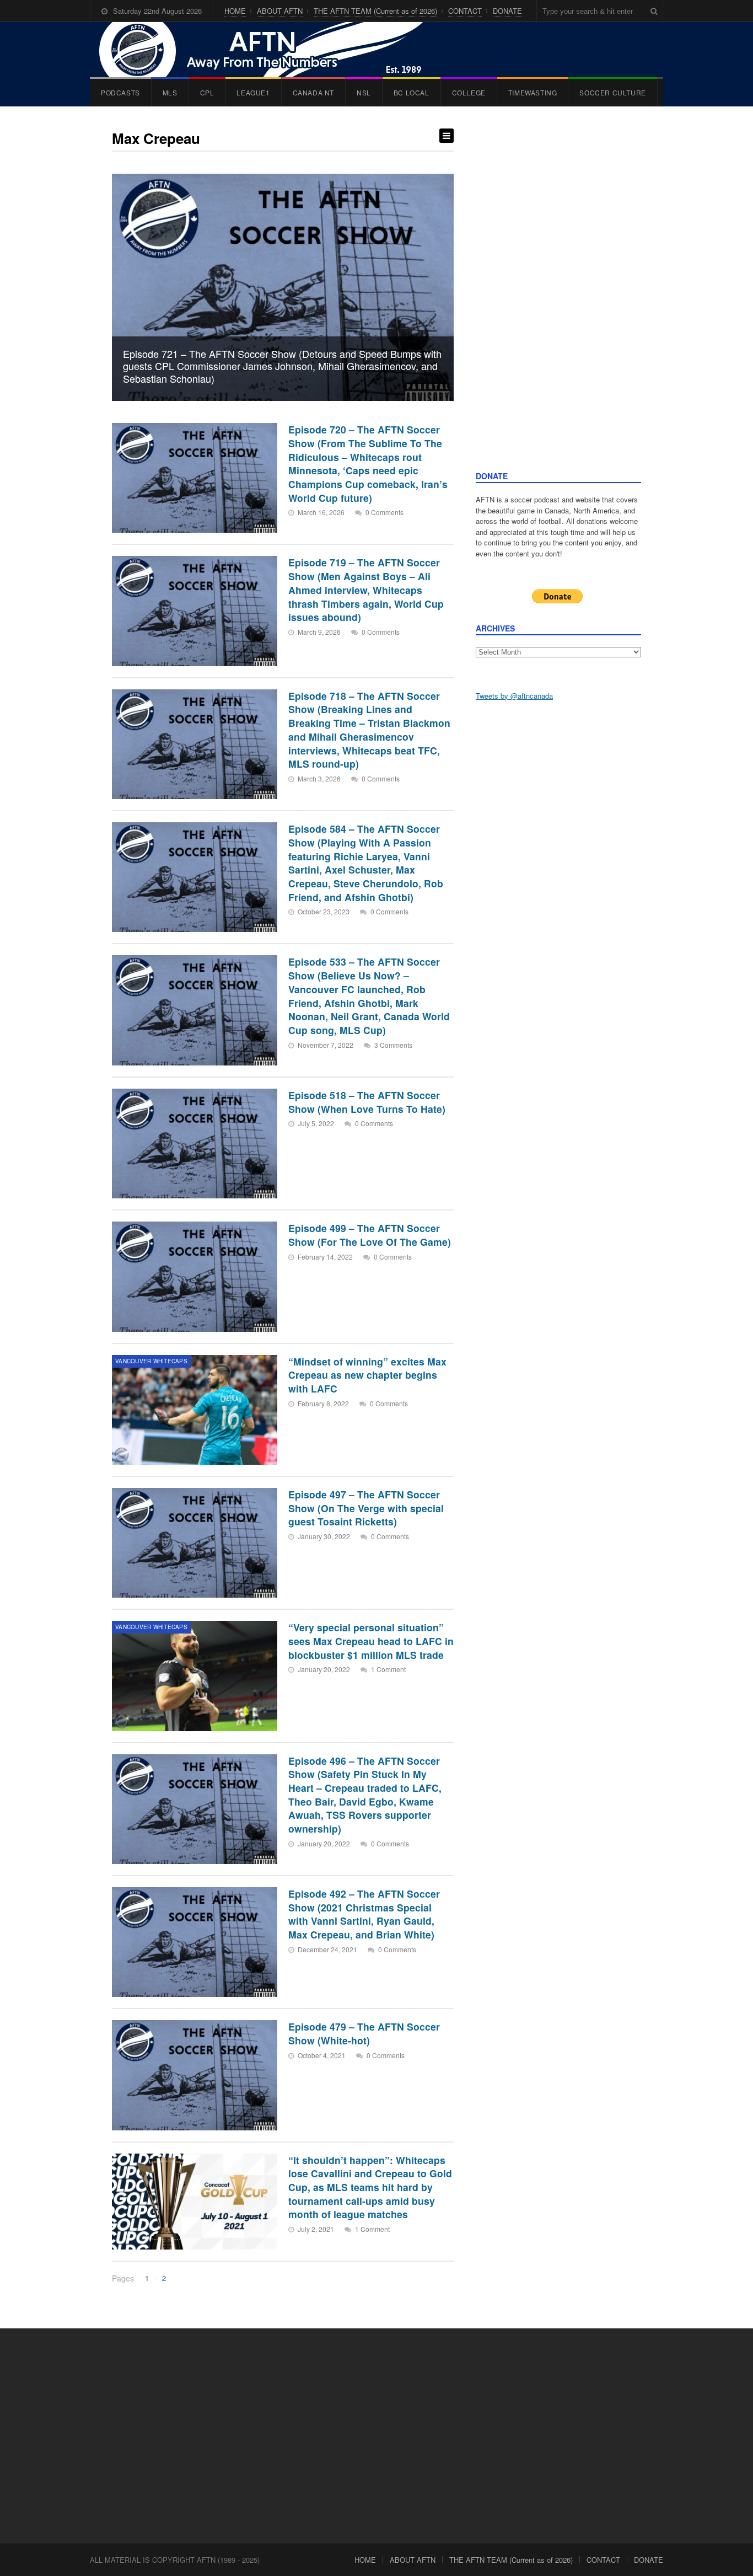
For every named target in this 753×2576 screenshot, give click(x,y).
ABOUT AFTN (280, 11)
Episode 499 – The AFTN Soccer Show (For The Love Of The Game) (370, 1235)
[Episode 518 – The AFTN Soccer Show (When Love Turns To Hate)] (195, 1144)
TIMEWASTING (533, 92)
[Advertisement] (558, 299)
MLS (170, 92)
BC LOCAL (412, 92)
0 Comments (384, 512)
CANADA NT (313, 92)
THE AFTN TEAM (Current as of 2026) (375, 11)
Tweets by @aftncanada (514, 696)
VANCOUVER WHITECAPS (151, 1361)
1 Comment (388, 1669)
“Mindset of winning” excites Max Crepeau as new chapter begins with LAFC (367, 1375)
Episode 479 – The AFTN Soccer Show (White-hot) (364, 2033)
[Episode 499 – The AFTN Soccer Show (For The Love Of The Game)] (195, 1276)
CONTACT (465, 11)
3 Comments (393, 1045)
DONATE (507, 11)
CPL (207, 92)
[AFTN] (272, 50)
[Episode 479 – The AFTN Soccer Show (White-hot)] (195, 2075)
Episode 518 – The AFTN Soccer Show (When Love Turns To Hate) (367, 1102)
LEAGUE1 (253, 92)
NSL (364, 92)
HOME (235, 11)
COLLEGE (469, 92)
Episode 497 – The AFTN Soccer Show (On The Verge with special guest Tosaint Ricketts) (366, 1508)
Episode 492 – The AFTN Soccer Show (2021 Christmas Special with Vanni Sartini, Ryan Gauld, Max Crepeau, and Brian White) (364, 1914)
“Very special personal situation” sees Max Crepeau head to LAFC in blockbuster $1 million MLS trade (371, 1641)
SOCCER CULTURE (612, 92)
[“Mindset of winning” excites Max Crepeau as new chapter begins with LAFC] (195, 1410)
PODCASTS (120, 92)
